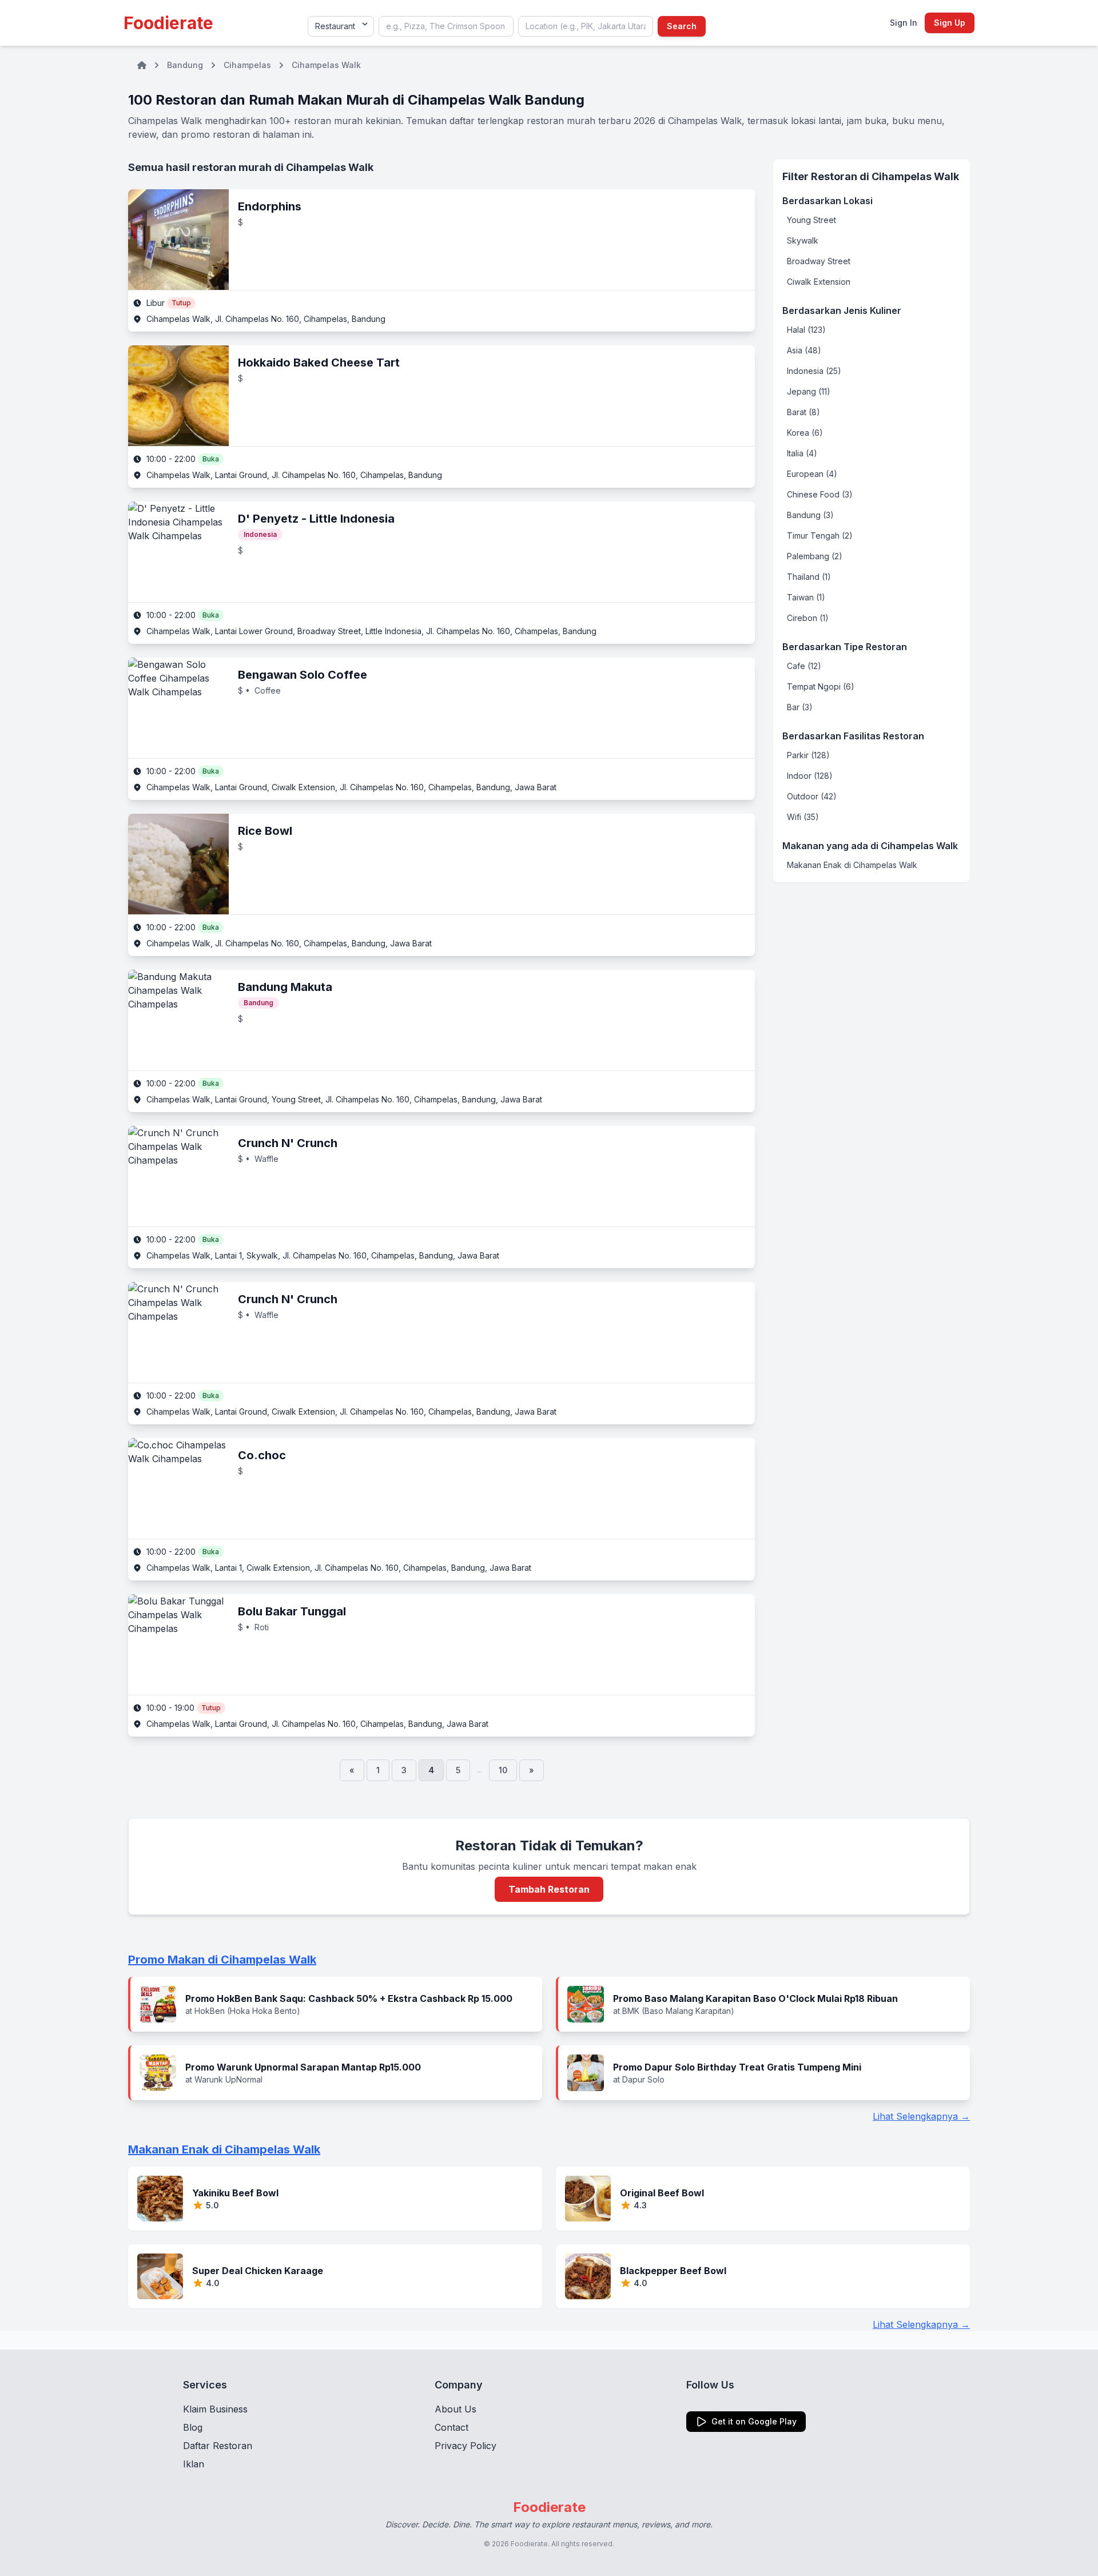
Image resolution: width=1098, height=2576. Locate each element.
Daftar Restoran (218, 2446)
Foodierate (168, 23)
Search (682, 26)
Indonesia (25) (814, 371)
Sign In (904, 23)
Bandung (185, 65)
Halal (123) (806, 330)
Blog (193, 2427)
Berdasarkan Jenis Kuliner (842, 310)
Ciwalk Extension (819, 282)
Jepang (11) (809, 391)
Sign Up (950, 23)
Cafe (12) (804, 666)
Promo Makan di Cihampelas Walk (222, 1960)
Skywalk (803, 240)
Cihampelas (247, 65)
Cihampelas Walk (326, 65)
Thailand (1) (809, 577)
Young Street (811, 220)
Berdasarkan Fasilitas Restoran (853, 736)
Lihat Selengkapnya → (921, 2116)
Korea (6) (805, 433)
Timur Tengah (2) (820, 535)
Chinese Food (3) (820, 494)
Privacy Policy (466, 2446)
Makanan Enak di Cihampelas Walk (852, 865)
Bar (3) (800, 707)
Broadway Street (819, 261)
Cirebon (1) (808, 618)
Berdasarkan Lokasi (828, 201)
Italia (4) (802, 453)
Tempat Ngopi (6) (821, 686)
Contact (451, 2427)
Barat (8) (803, 412)
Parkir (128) (808, 755)
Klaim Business (215, 2409)
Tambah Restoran (549, 1889)
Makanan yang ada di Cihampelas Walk (870, 846)
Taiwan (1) (806, 597)
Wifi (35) (803, 817)
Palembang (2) (815, 556)
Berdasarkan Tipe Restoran (845, 647)
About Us (455, 2409)
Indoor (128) (810, 776)
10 (503, 1770)
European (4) (812, 474)
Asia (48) (804, 350)
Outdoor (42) (812, 796)
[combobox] (446, 26)
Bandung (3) (810, 515)
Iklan (194, 2464)
